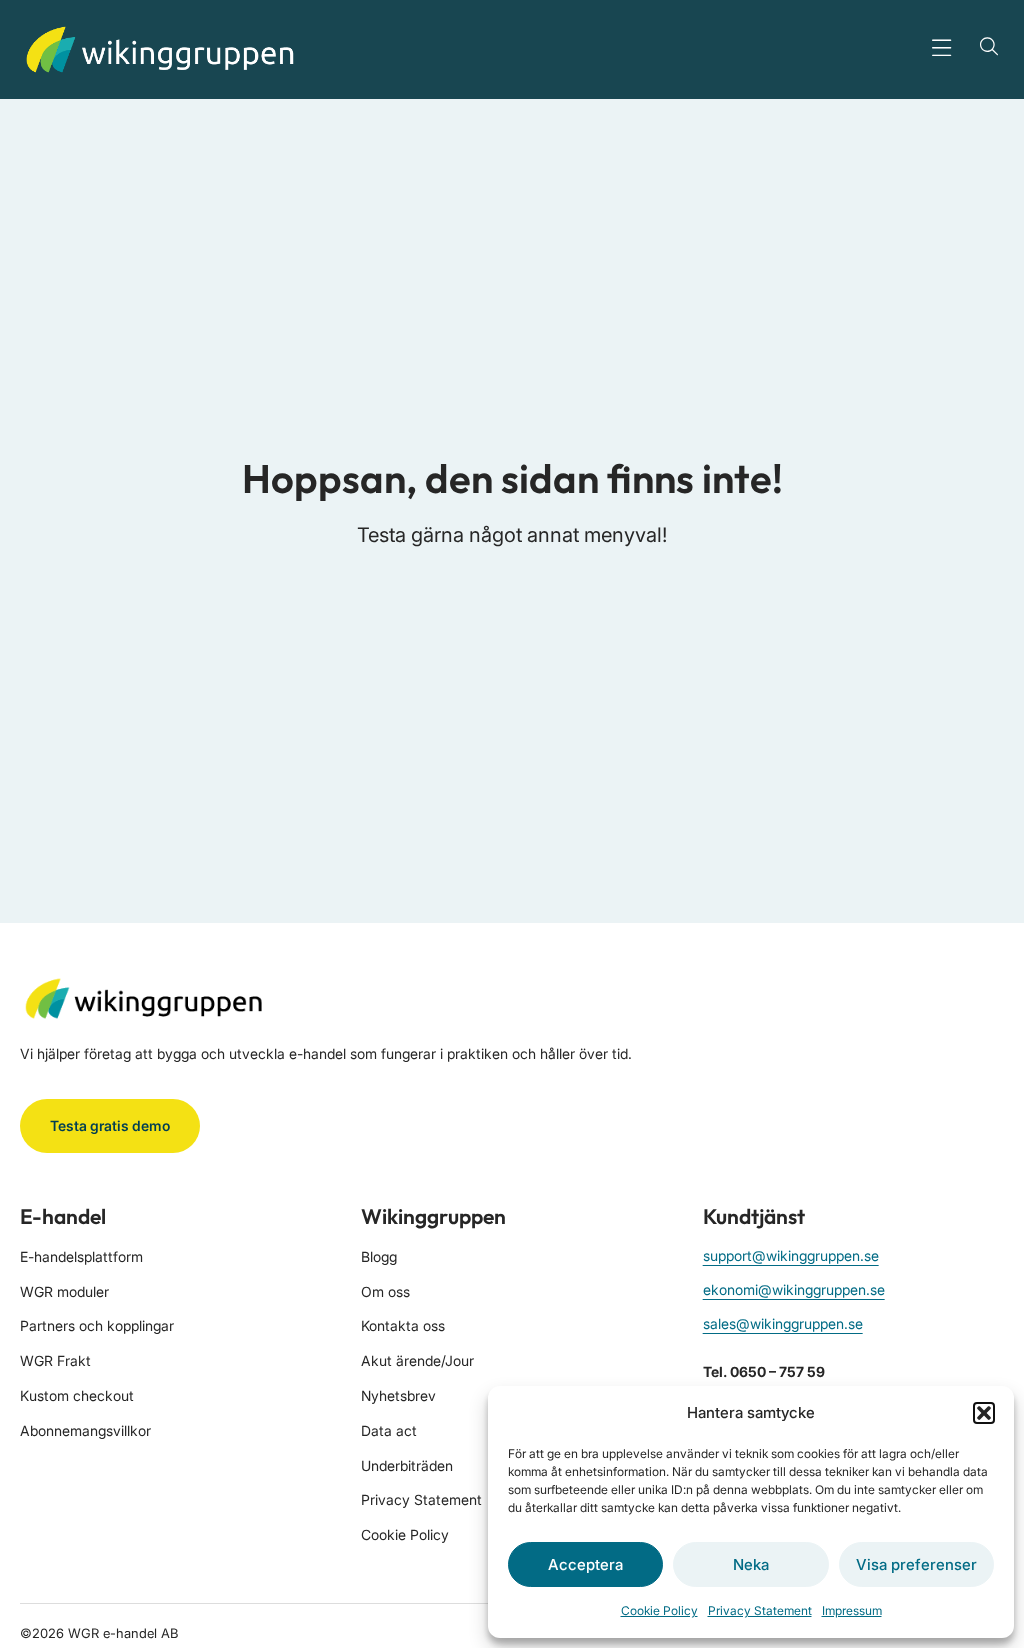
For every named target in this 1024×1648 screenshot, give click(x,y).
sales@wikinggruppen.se (783, 1323)
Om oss (385, 1291)
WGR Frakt (55, 1360)
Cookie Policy (659, 1610)
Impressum (852, 1610)
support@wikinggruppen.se (791, 1255)
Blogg (379, 1256)
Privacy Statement (760, 1610)
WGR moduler (64, 1291)
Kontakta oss (403, 1325)
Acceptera (585, 1564)
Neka (751, 1564)
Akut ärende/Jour (417, 1360)
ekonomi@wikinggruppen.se (794, 1289)
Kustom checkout (77, 1395)
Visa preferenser (916, 1564)
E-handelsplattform (81, 1256)
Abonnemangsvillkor (85, 1430)
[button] (984, 1413)
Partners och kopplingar (97, 1325)
